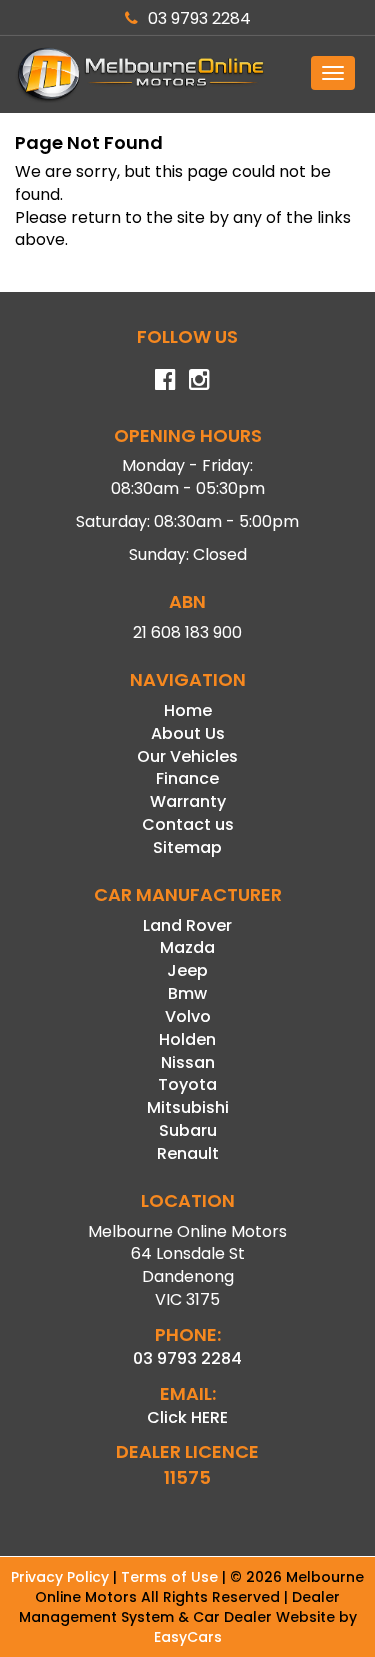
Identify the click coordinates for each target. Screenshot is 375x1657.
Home (188, 710)
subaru (188, 1130)
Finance (187, 778)
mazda (187, 947)
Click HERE (187, 1417)
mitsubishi (188, 1107)
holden (187, 1039)
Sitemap (187, 847)
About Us (188, 733)
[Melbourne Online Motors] (187, 74)
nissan (188, 1062)
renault (188, 1153)
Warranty (188, 801)
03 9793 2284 (199, 18)
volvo (188, 1016)
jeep (187, 970)
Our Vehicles (187, 756)
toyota (187, 1084)
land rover (187, 925)
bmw (187, 993)
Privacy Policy (62, 1577)
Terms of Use (171, 1577)
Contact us (188, 824)
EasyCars (188, 1637)
